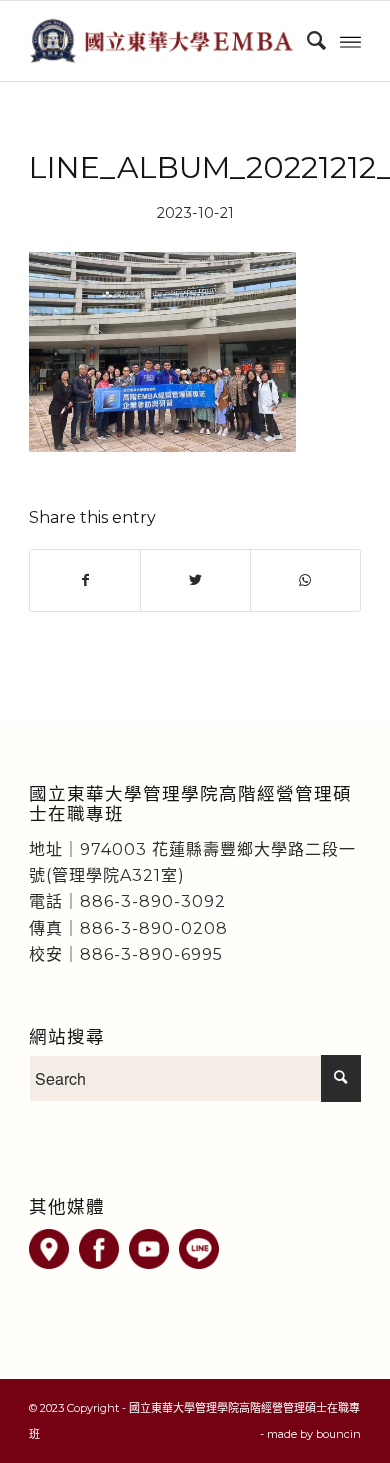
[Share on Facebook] (85, 580)
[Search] (306, 41)
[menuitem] (306, 41)
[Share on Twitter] (195, 580)
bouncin (338, 1434)
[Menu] (350, 41)
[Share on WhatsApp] (305, 580)
